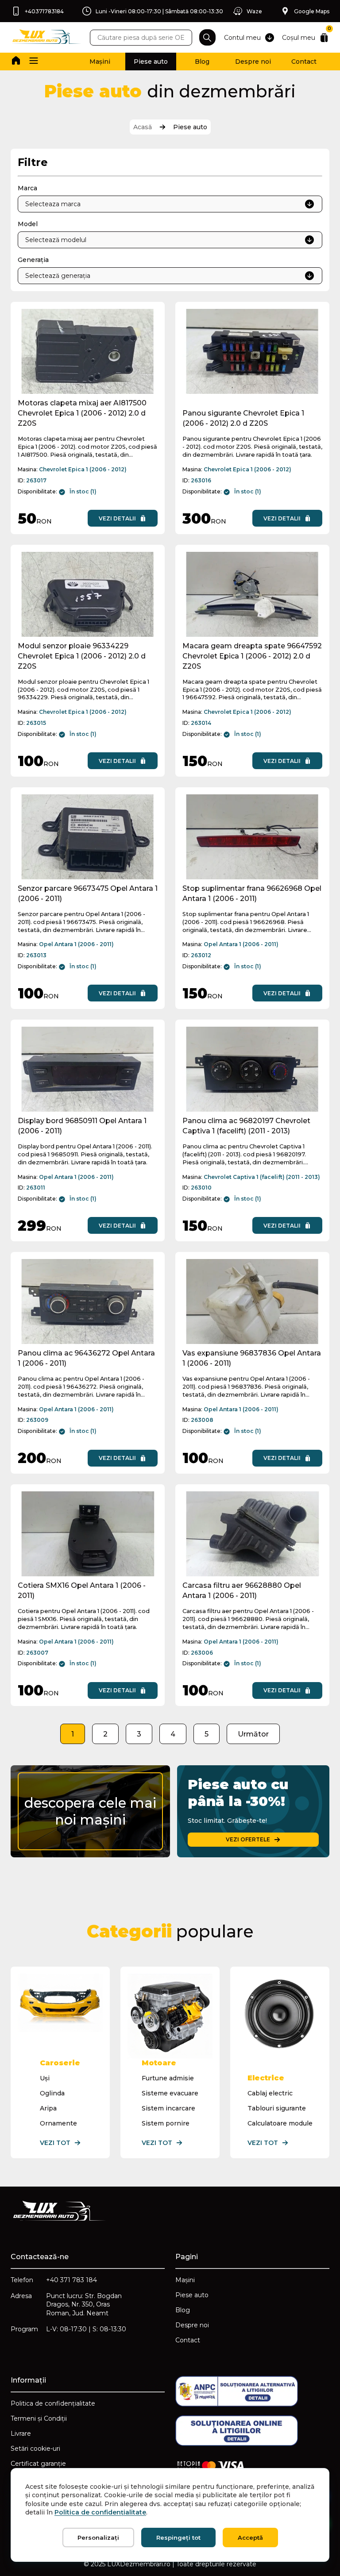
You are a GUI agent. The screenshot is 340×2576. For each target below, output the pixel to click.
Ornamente (58, 2123)
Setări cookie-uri (35, 2449)
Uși (45, 2078)
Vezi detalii (117, 518)
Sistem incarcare (168, 2108)
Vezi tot (55, 2143)
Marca (27, 188)
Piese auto (151, 62)
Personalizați (98, 2537)
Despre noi (253, 62)
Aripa (48, 2108)
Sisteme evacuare (170, 2093)
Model (28, 224)
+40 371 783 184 (71, 2280)
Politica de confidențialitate (53, 2403)
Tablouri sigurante (277, 2108)
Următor (253, 1734)
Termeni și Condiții (39, 2418)
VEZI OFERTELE (248, 1839)
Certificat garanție (38, 2464)
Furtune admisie (168, 2078)
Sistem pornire (166, 2123)
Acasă (143, 127)
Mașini (100, 62)
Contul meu (242, 38)
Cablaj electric (270, 2093)
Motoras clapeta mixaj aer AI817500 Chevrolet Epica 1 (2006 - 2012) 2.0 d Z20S (82, 413)
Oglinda (52, 2093)
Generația (33, 260)
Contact (304, 62)
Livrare (21, 2434)
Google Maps (312, 11)
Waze (254, 11)
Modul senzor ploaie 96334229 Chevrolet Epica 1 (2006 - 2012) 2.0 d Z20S (82, 656)
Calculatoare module (280, 2123)
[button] (34, 62)
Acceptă (250, 2537)
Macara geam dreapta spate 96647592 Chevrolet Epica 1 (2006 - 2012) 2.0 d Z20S (252, 656)
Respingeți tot (178, 2537)
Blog (202, 62)
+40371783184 (44, 11)
